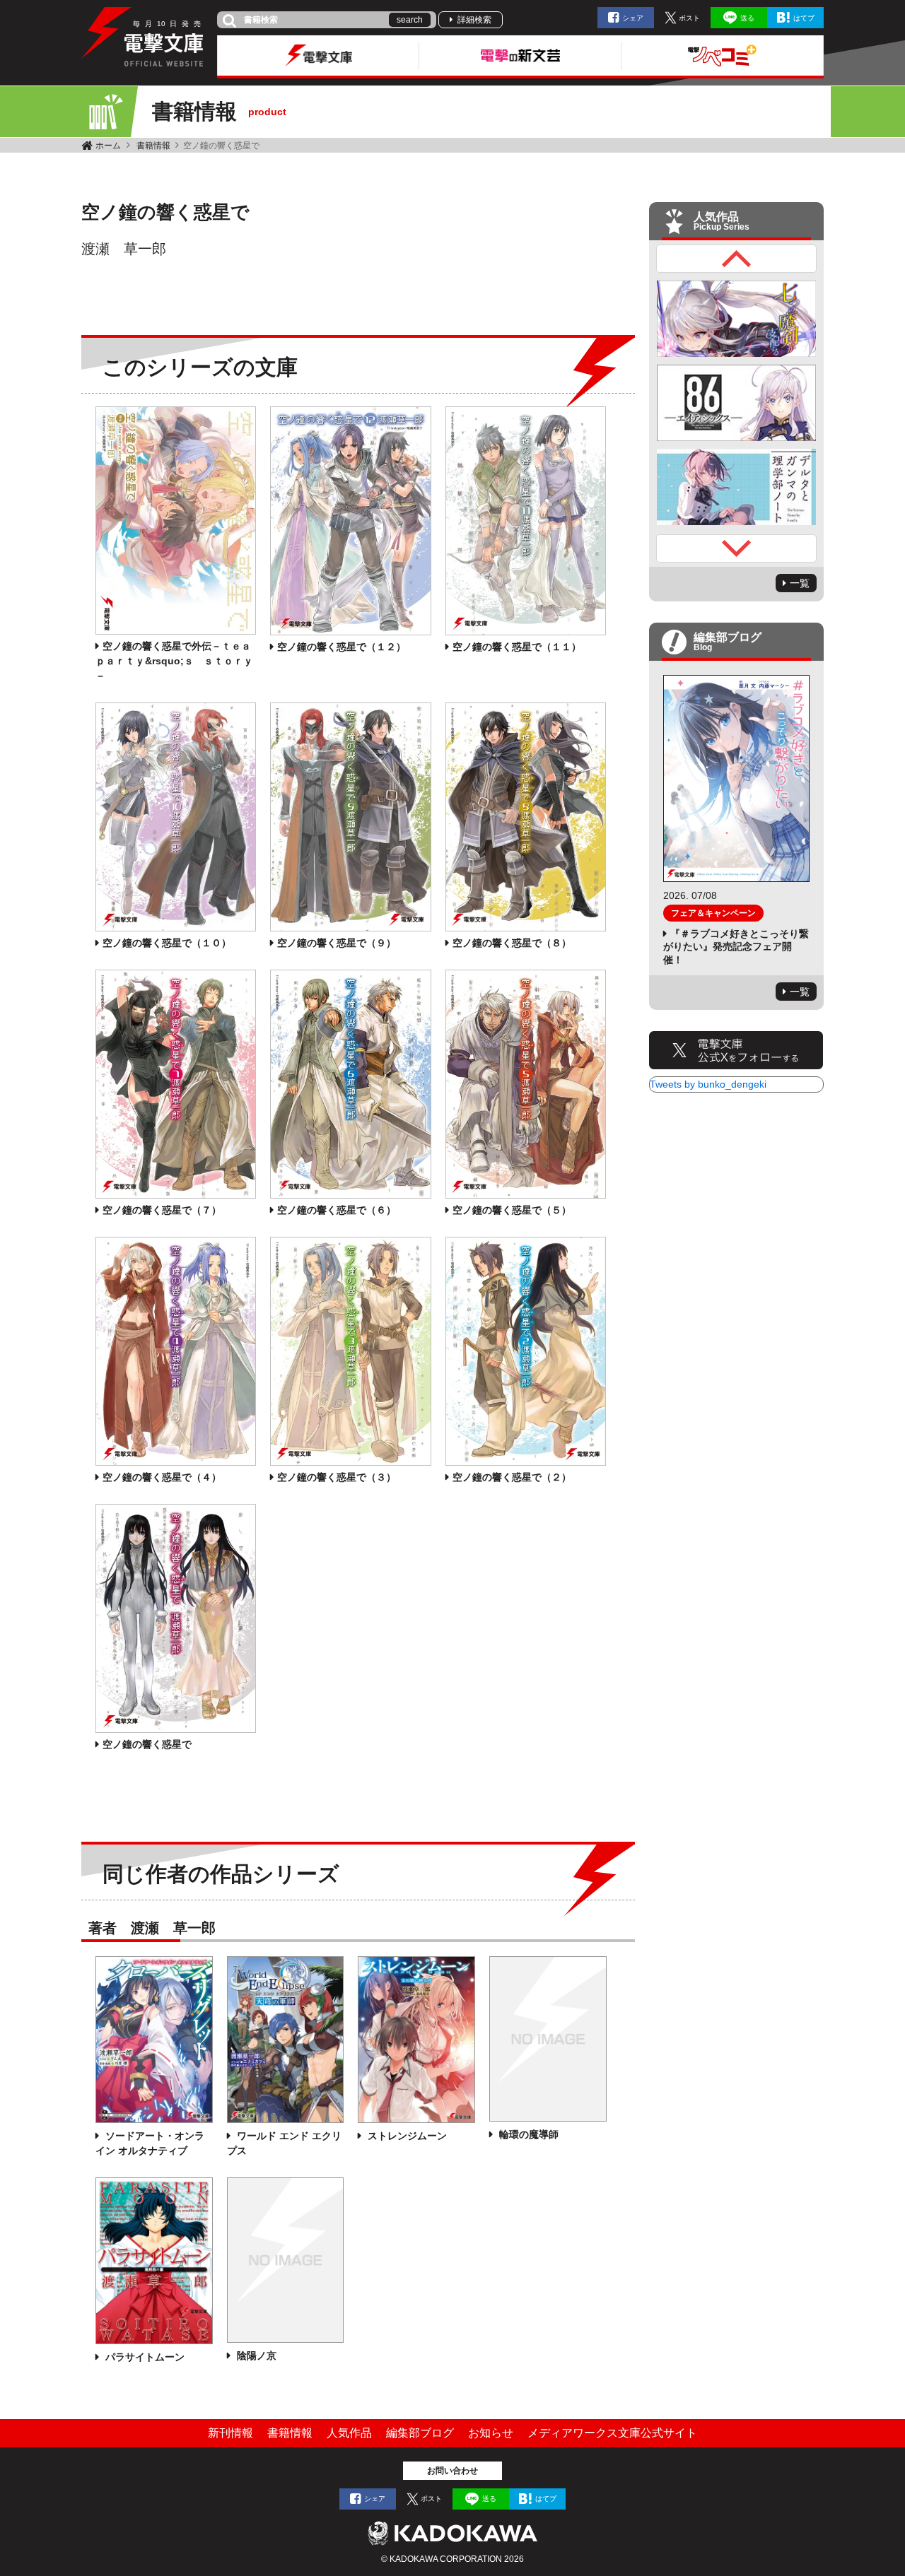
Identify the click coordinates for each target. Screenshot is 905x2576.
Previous (737, 259)
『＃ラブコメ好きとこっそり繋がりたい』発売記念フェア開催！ (736, 946)
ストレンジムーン (406, 2136)
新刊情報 (230, 2433)
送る (747, 18)
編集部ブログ (420, 2433)
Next (737, 548)
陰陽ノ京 (255, 2356)
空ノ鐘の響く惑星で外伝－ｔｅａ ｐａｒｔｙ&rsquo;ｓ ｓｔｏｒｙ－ (178, 661)
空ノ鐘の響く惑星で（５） (512, 1210)
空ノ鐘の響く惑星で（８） (512, 943)
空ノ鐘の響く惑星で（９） (337, 943)
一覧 (800, 583)
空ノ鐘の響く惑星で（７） (162, 1210)
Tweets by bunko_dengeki (708, 1084)
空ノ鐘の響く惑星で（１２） (341, 647)
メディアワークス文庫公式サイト (612, 2433)
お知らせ (491, 2433)
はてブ (804, 18)
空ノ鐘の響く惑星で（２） (512, 1477)
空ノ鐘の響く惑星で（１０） (167, 943)
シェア (633, 18)
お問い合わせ (452, 2471)
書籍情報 (153, 146)
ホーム (108, 146)
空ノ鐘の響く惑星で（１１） (517, 647)
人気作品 (349, 2433)
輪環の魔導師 (527, 2134)
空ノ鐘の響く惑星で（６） (337, 1210)
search (410, 20)
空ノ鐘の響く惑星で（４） (162, 1477)
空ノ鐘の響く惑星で (147, 1744)
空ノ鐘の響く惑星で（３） (337, 1477)
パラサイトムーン (144, 2357)
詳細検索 (474, 20)
